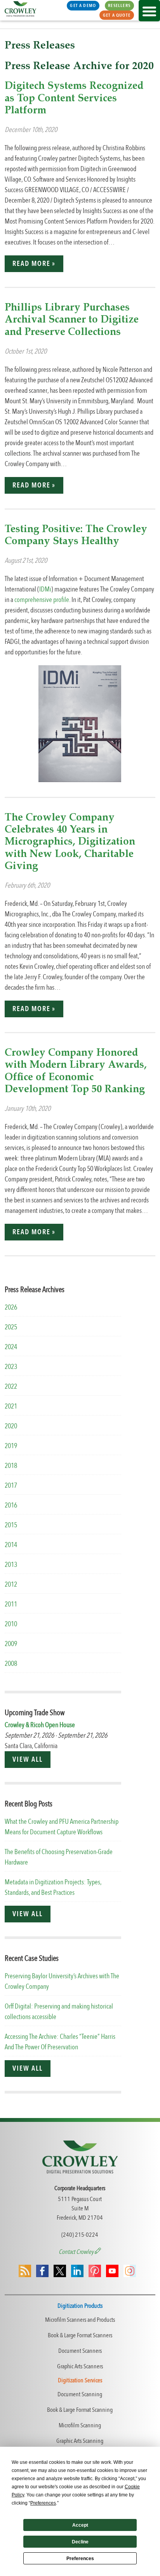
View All (27, 1760)
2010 (11, 1624)
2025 (11, 1327)
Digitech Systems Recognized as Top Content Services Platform (74, 98)
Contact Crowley (77, 2252)
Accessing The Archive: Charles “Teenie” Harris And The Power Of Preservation (60, 2042)
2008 (11, 1664)
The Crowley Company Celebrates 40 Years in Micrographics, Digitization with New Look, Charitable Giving (70, 842)
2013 (11, 1565)
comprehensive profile (42, 600)
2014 (11, 1545)
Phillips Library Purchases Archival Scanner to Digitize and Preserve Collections (72, 320)
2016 (11, 1505)
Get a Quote (117, 15)
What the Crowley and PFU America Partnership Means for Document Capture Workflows (62, 1827)
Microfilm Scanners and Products (80, 2320)
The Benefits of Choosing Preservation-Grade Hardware (59, 1857)
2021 (11, 1406)
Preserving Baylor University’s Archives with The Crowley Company (62, 1981)
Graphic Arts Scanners (80, 2366)
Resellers (119, 5)
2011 (11, 1604)
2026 (11, 1307)
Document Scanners (80, 2351)
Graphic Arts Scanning (80, 2441)
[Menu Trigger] (149, 11)
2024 (11, 1347)
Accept (80, 2525)
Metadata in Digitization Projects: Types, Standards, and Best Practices (53, 1887)
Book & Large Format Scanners (80, 2335)
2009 (11, 1644)
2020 (11, 1426)
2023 (11, 1367)
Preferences (80, 2559)
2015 (11, 1525)
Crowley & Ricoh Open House (40, 1725)
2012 (11, 1585)
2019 (11, 1446)
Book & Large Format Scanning (80, 2410)
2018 (11, 1466)
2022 (11, 1387)
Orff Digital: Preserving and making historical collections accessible (59, 2012)
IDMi (45, 589)
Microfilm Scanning (80, 2425)
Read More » (34, 264)
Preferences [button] (43, 2503)
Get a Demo (83, 5)
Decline (80, 2542)
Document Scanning (80, 2394)
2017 (11, 1486)
